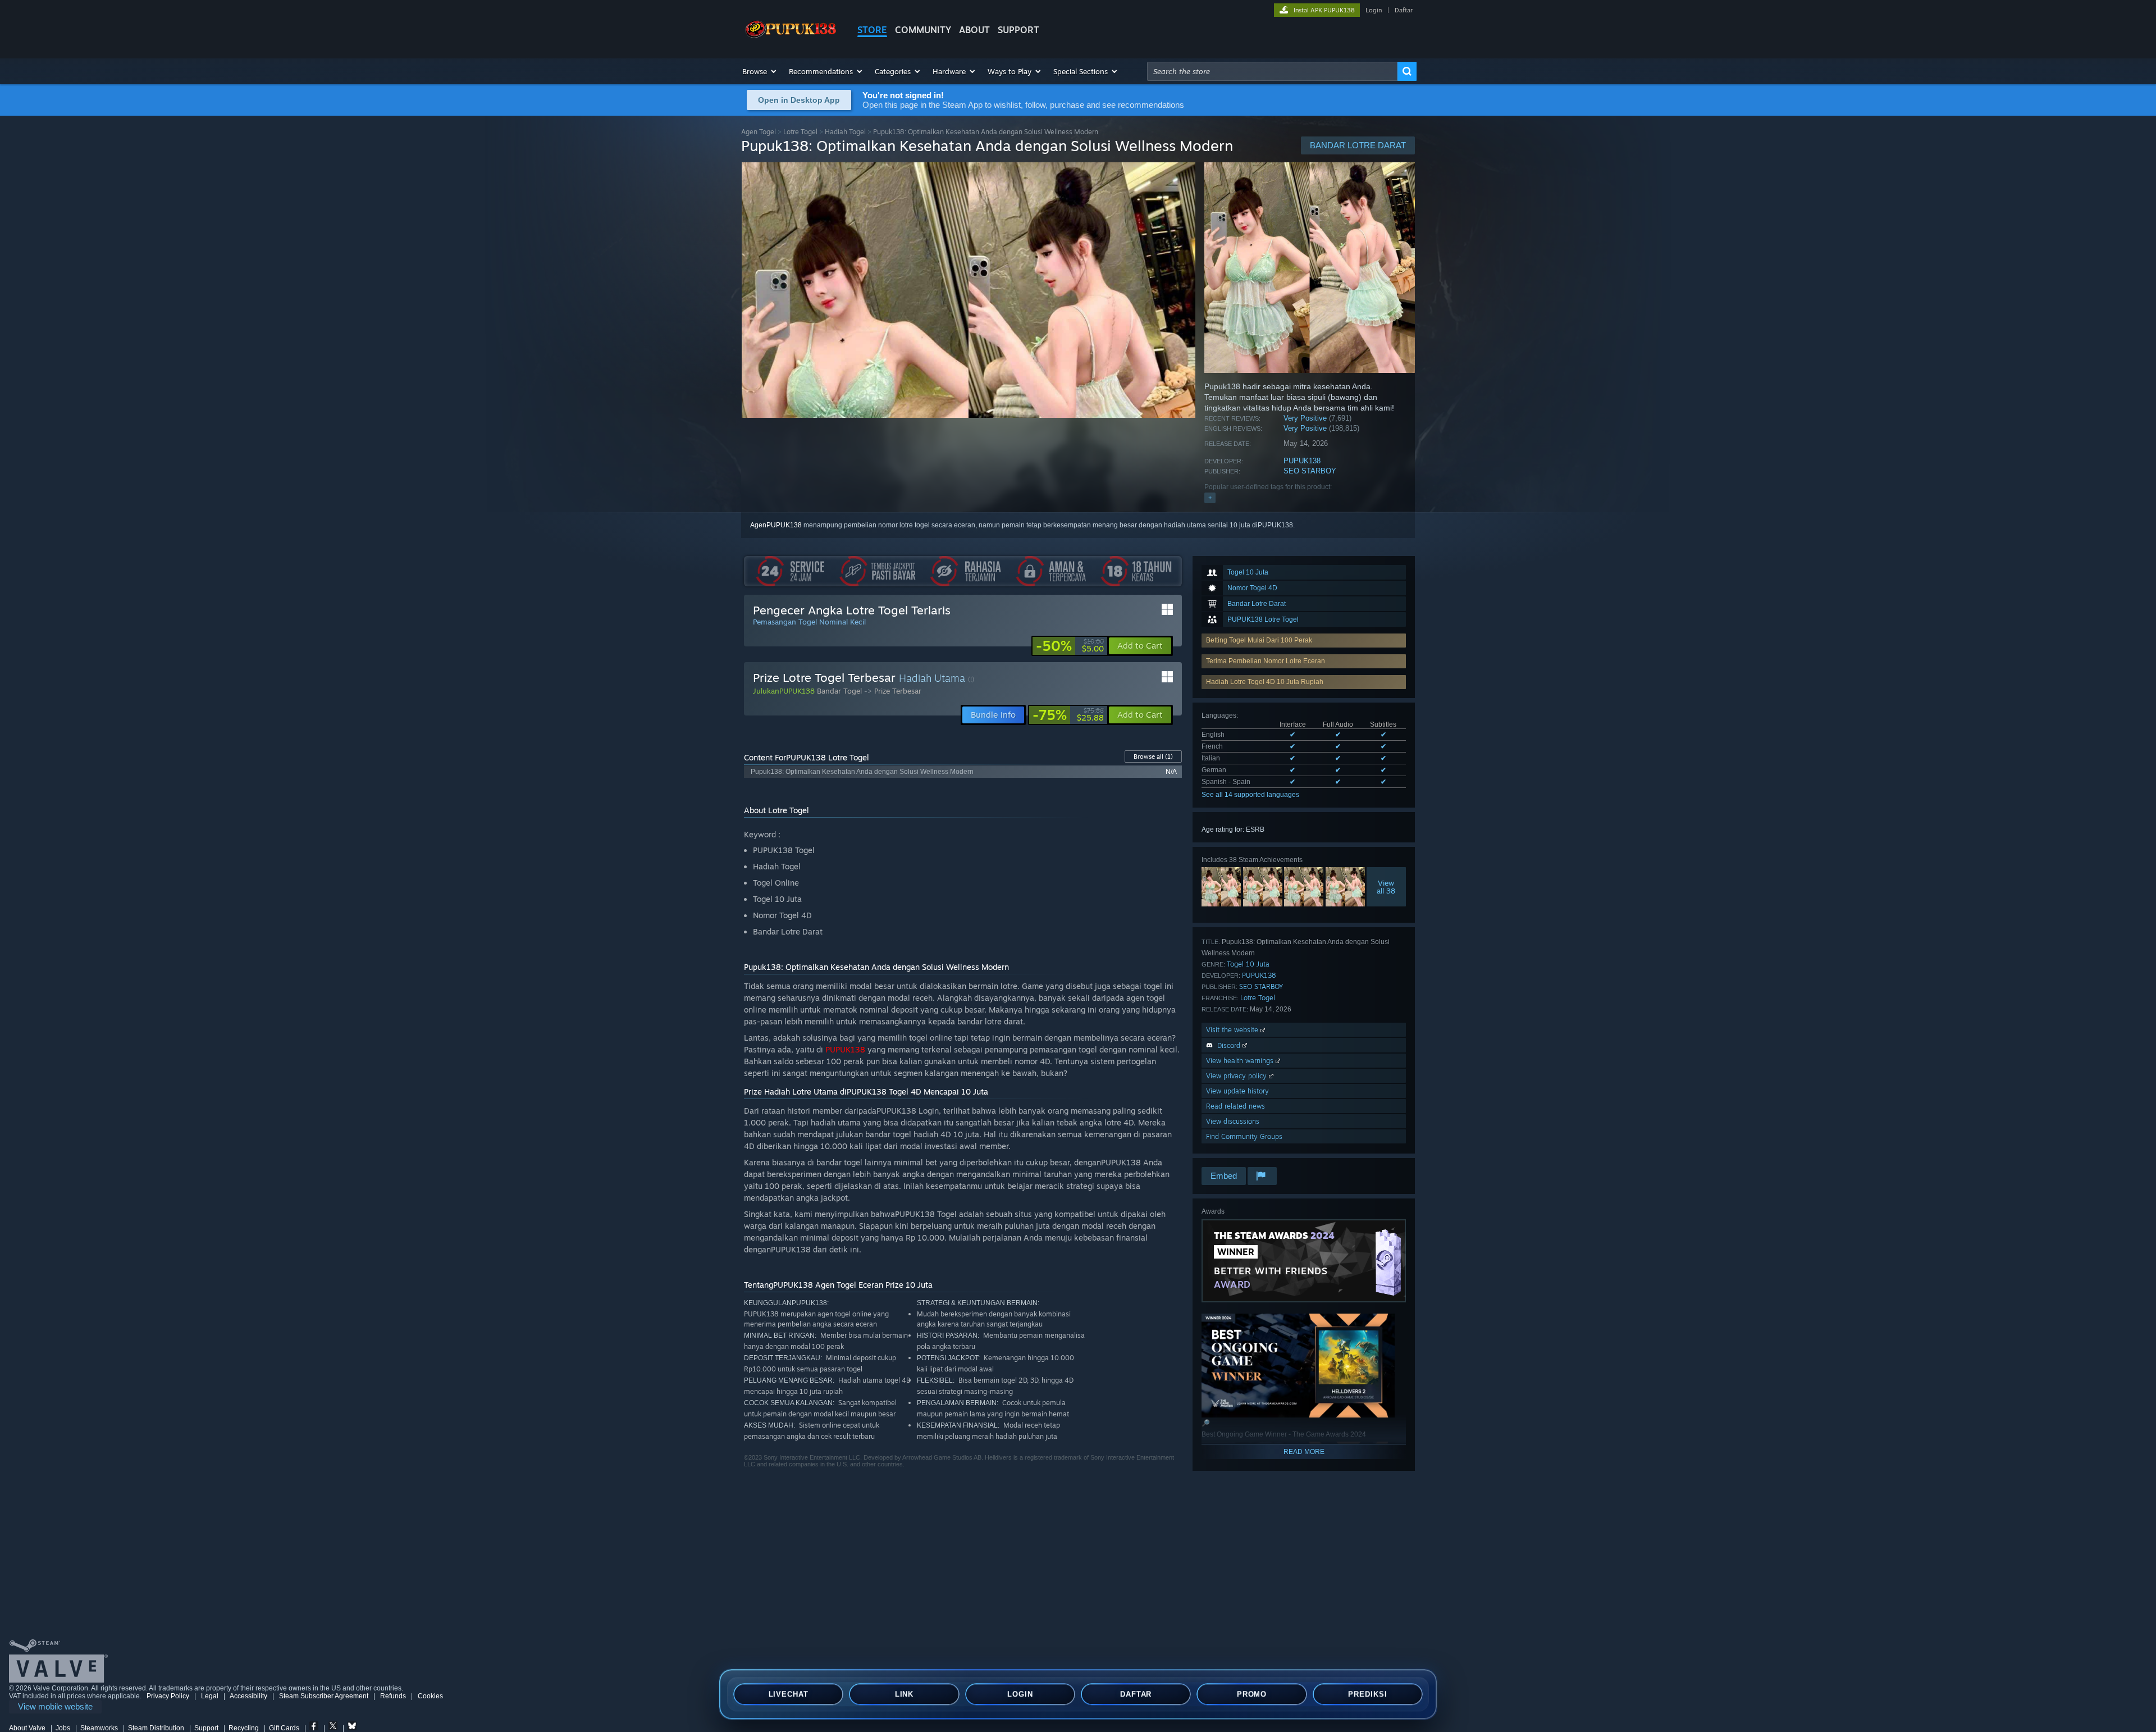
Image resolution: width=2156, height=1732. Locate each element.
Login (1374, 10)
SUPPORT (1018, 30)
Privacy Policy (168, 1696)
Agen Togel (759, 132)
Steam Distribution (156, 1728)
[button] (760, 71)
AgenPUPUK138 (776, 525)
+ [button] (1210, 498)
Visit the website (1233, 1030)
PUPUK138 (1302, 461)
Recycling (244, 1728)
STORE (872, 30)
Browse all (1153, 756)
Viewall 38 (1387, 887)
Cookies (430, 1696)
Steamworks (99, 1728)
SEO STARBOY (1310, 471)
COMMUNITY (923, 30)
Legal (210, 1696)
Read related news (1235, 1106)
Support (206, 1728)
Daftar (1404, 10)
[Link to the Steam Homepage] (791, 38)
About (974, 30)
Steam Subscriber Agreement (324, 1696)
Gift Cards (284, 1728)
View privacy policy (1237, 1076)
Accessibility (248, 1696)
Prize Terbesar (898, 691)
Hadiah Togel (845, 132)
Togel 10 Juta (1248, 964)
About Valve (27, 1728)
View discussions (1233, 1121)
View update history (1237, 1091)
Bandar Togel (839, 691)
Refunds (393, 1696)
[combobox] (1272, 71)
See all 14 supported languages (1250, 795)
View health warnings (1241, 1061)
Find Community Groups (1244, 1136)
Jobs (63, 1728)
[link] (1070, 646)
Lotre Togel (800, 132)
